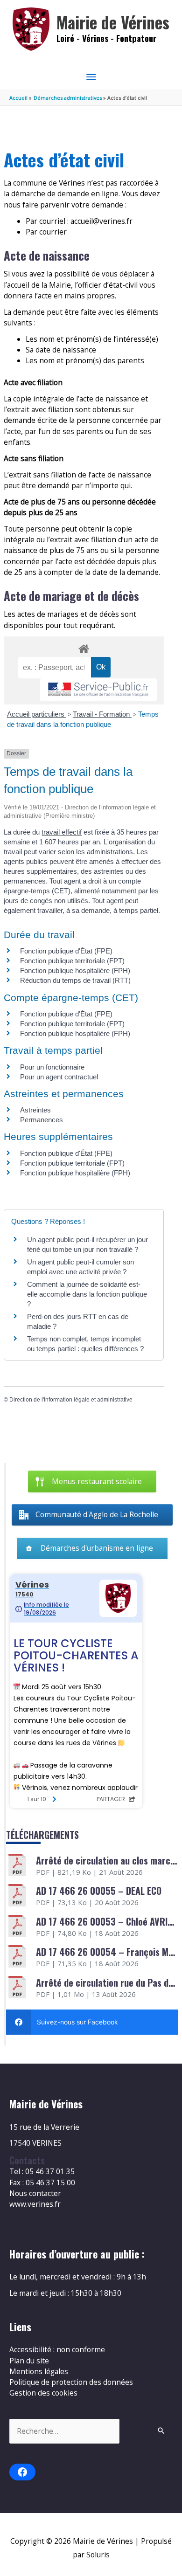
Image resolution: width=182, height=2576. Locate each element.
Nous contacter (35, 2193)
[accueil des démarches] (84, 647)
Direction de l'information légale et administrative (71, 1400)
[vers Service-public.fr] (98, 690)
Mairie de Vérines (113, 22)
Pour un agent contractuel (59, 1077)
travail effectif (62, 832)
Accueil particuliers (37, 714)
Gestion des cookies (43, 2393)
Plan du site (29, 2361)
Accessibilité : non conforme (57, 2349)
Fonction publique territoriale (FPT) (72, 961)
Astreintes (35, 1110)
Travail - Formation (102, 714)
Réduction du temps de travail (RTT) (75, 980)
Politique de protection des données (71, 2382)
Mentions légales (39, 2371)
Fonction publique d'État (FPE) (66, 951)
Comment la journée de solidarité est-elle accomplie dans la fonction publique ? (87, 1294)
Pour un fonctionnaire (52, 1067)
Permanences (42, 1120)
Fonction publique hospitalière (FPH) (75, 970)
